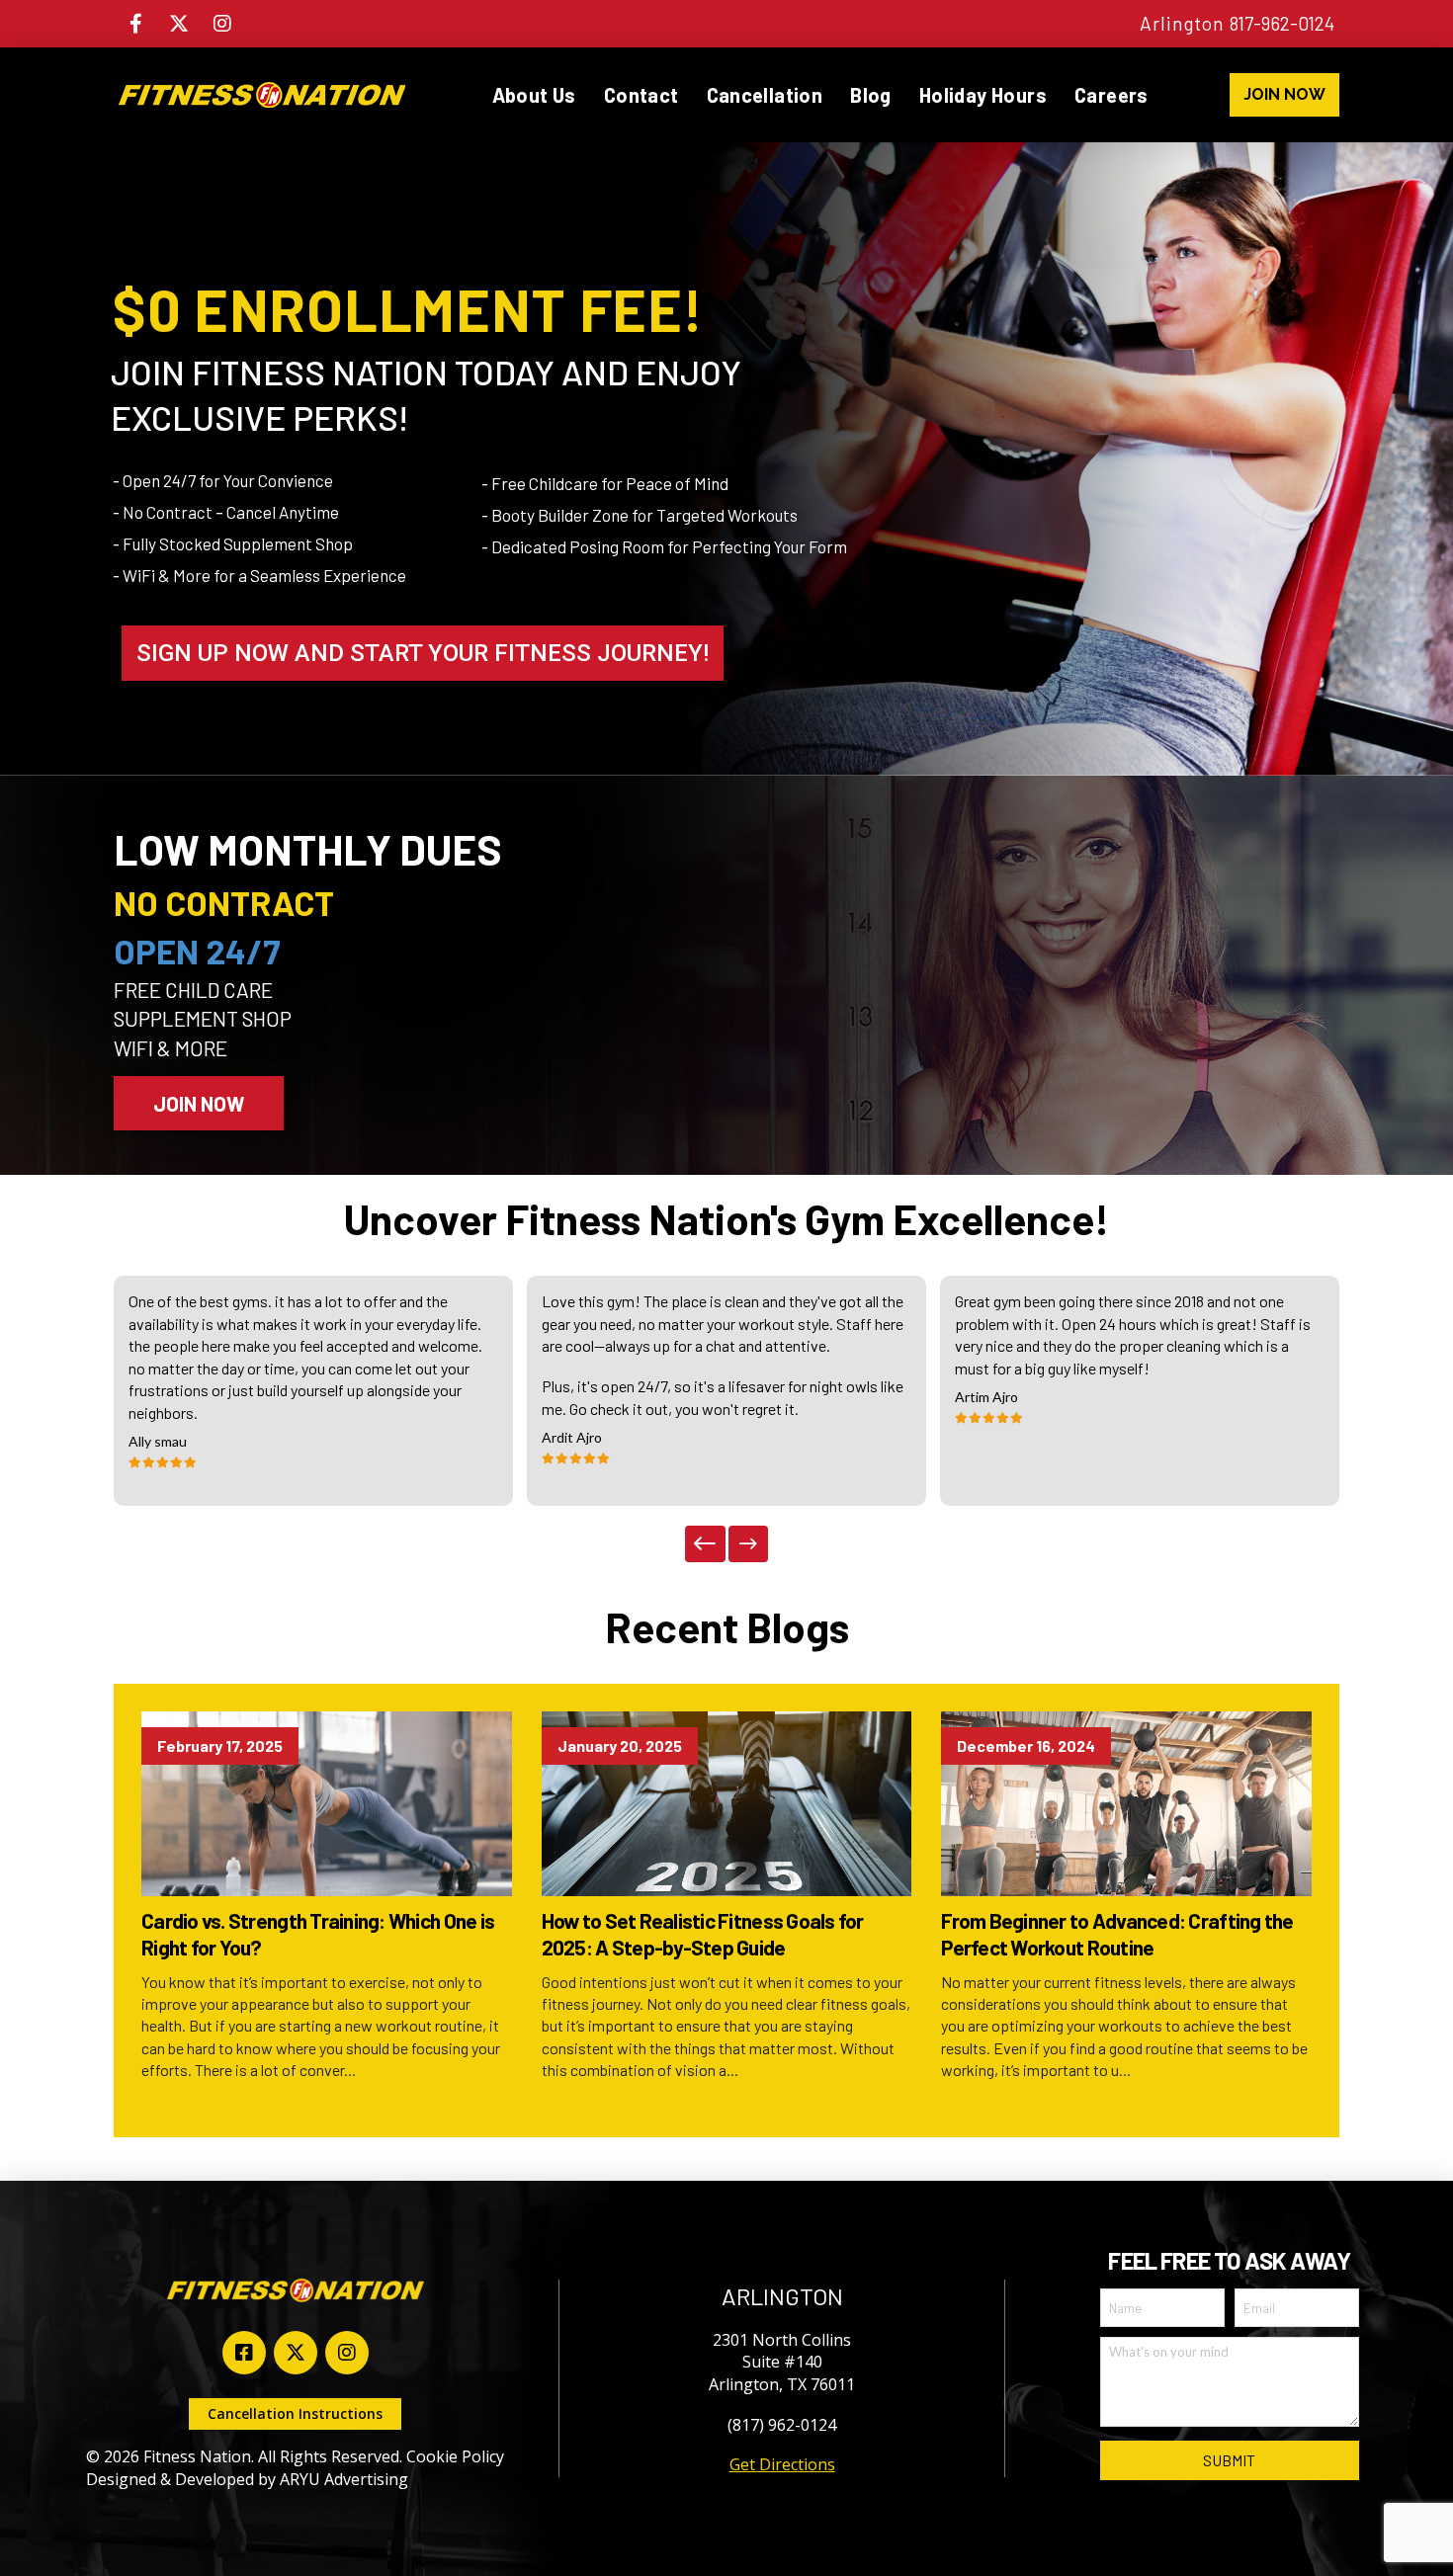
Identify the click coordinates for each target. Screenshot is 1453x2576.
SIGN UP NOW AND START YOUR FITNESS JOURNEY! (423, 653)
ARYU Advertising (344, 2479)
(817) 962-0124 (782, 2425)
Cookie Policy (455, 2456)
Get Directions (782, 2464)
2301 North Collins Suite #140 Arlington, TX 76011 (782, 2362)
